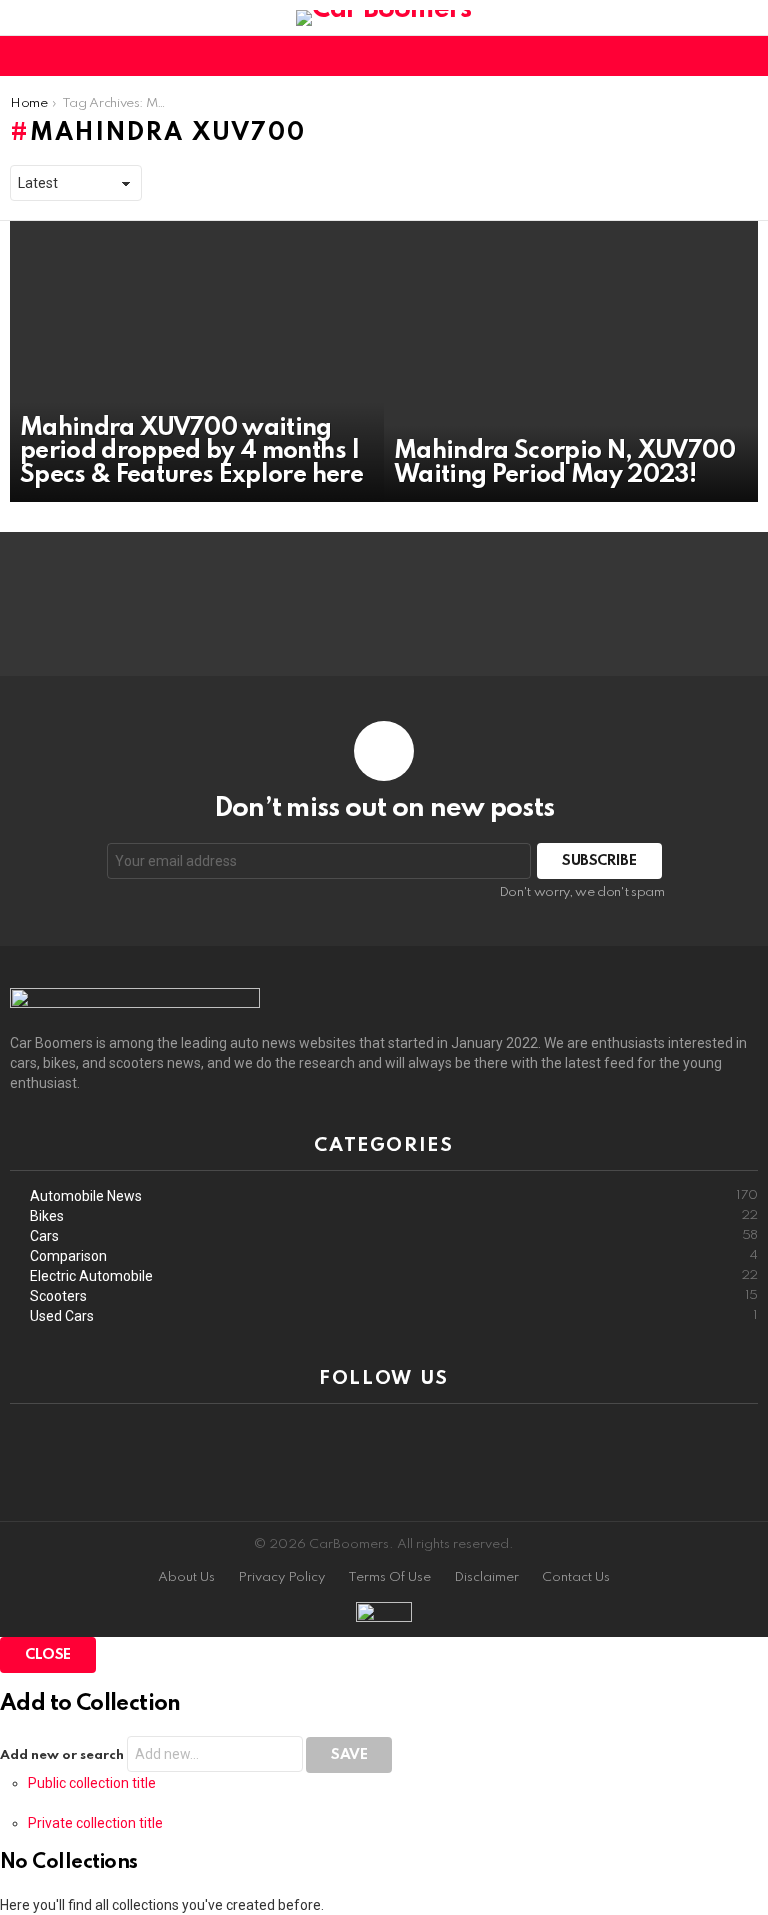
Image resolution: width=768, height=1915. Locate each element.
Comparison (394, 1256)
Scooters (394, 1296)
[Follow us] (712, 56)
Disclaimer (486, 1577)
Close (48, 1655)
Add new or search (63, 1755)
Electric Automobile (394, 1276)
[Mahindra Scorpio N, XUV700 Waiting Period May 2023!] (571, 361)
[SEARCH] (746, 56)
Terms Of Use (389, 1577)
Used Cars (394, 1316)
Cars (394, 1236)
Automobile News (394, 1196)
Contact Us (576, 1577)
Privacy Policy (281, 1577)
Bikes (394, 1216)
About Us (186, 1577)
